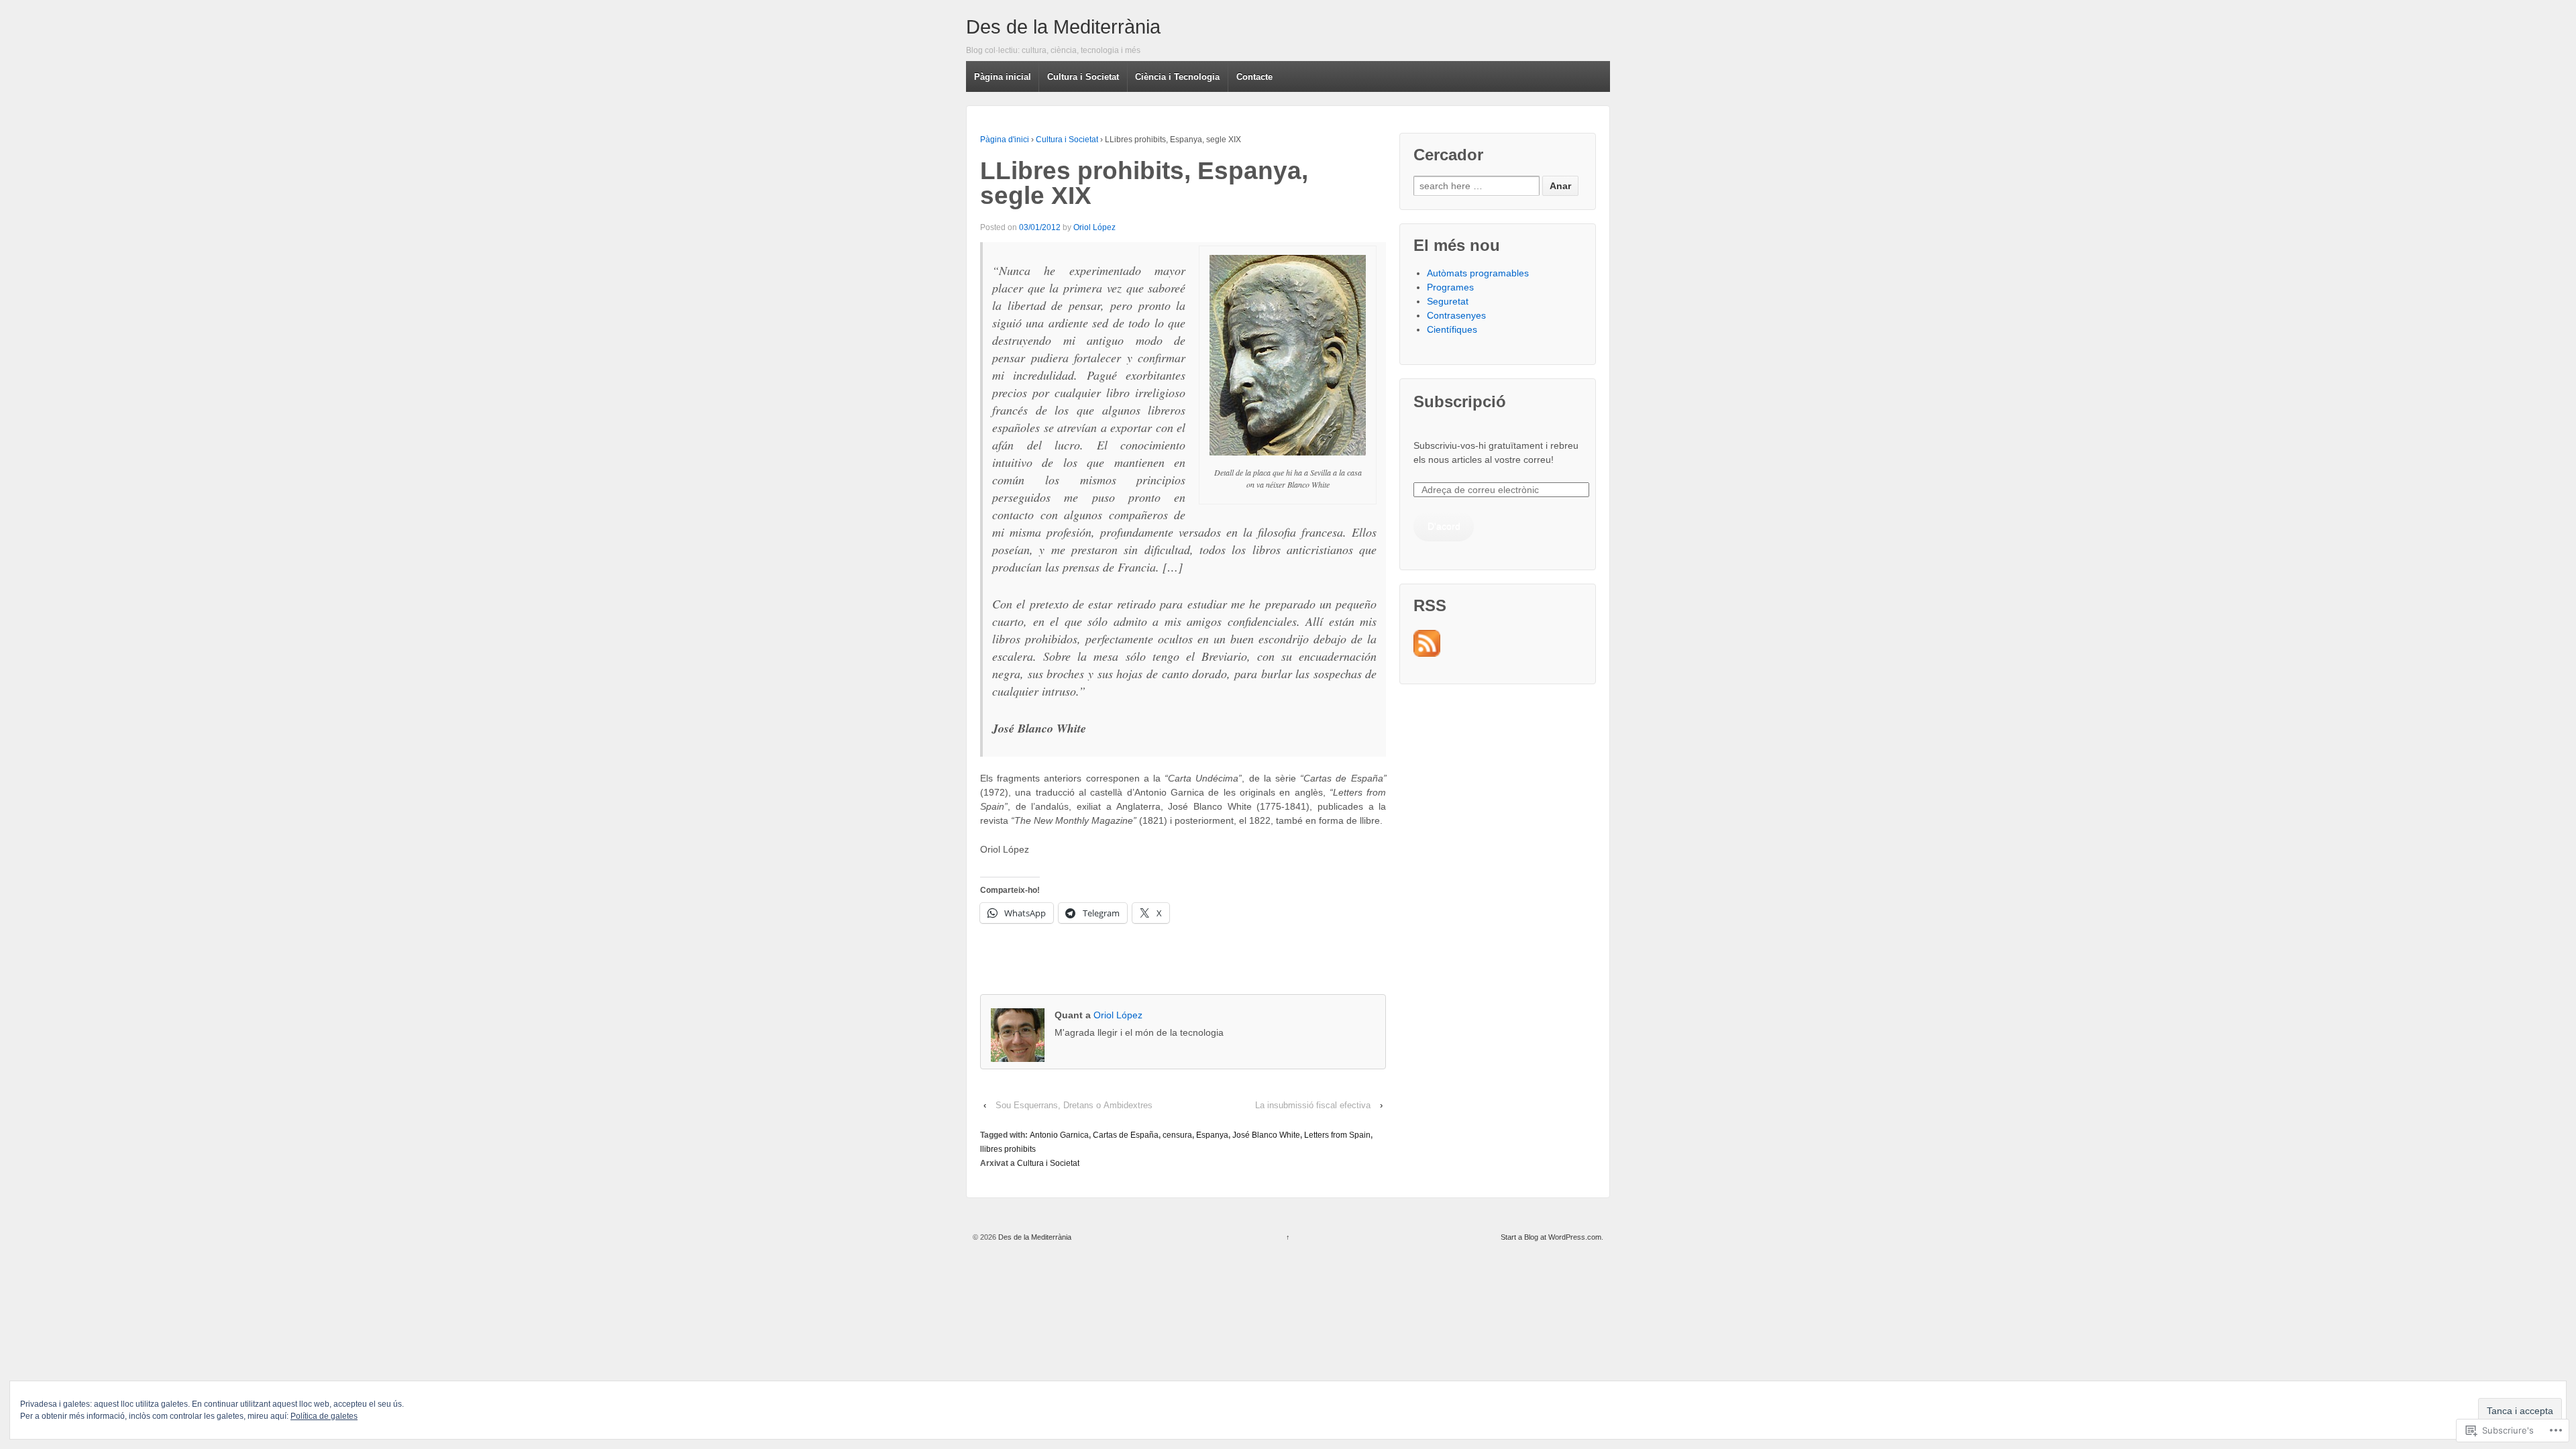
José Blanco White (1266, 1135)
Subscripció (1460, 401)
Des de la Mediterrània (1063, 27)
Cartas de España (1126, 1135)
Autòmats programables (1478, 273)
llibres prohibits (1008, 1149)
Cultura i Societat (1067, 140)
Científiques (1452, 329)
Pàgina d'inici (1005, 140)
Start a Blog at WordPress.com (1551, 1237)
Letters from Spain (1337, 1135)
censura (1177, 1135)
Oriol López (1094, 227)
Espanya (1212, 1135)
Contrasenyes (1456, 315)
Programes (1450, 287)
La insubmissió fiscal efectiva (1313, 1105)
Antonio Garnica (1059, 1135)
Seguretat (1448, 301)
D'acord (1444, 526)
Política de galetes (324, 1416)
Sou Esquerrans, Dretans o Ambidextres (1074, 1105)
